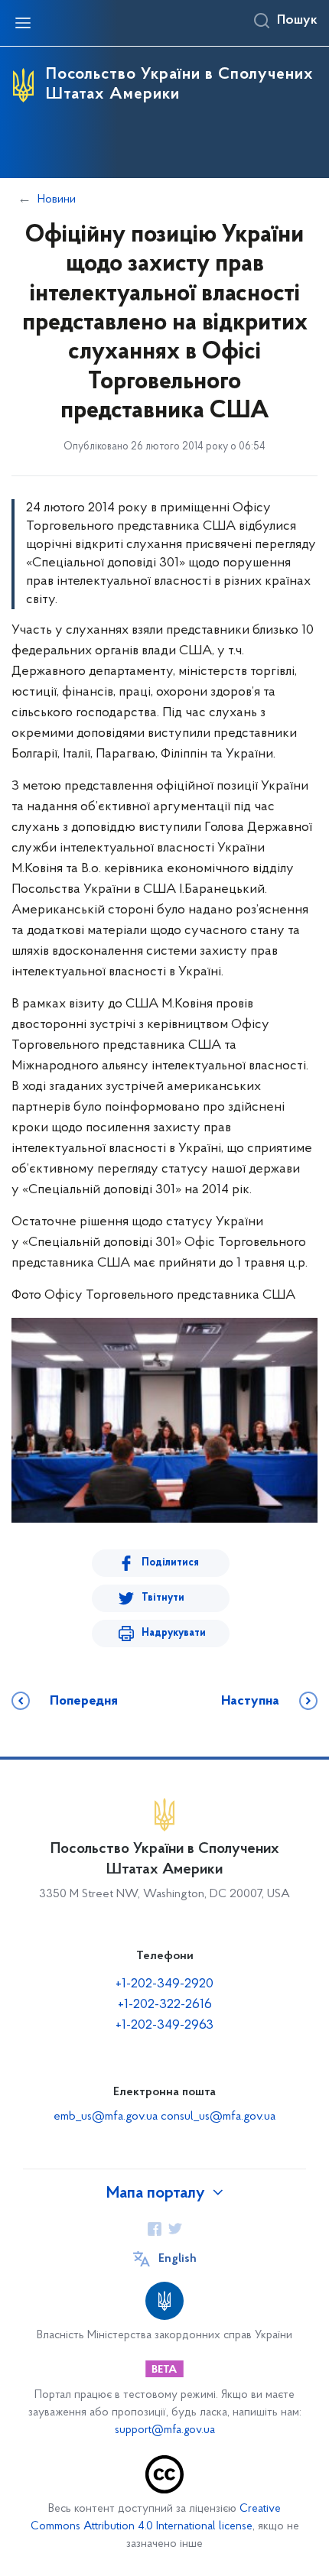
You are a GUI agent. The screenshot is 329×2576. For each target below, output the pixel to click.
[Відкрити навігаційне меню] (23, 23)
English (178, 2259)
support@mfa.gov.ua (165, 2430)
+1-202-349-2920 (164, 1984)
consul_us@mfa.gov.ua (218, 2117)
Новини (57, 200)
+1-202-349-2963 (164, 2026)
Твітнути (163, 1598)
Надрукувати (174, 1633)
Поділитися (170, 1563)
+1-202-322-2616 (165, 2005)
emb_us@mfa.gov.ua (106, 2117)
